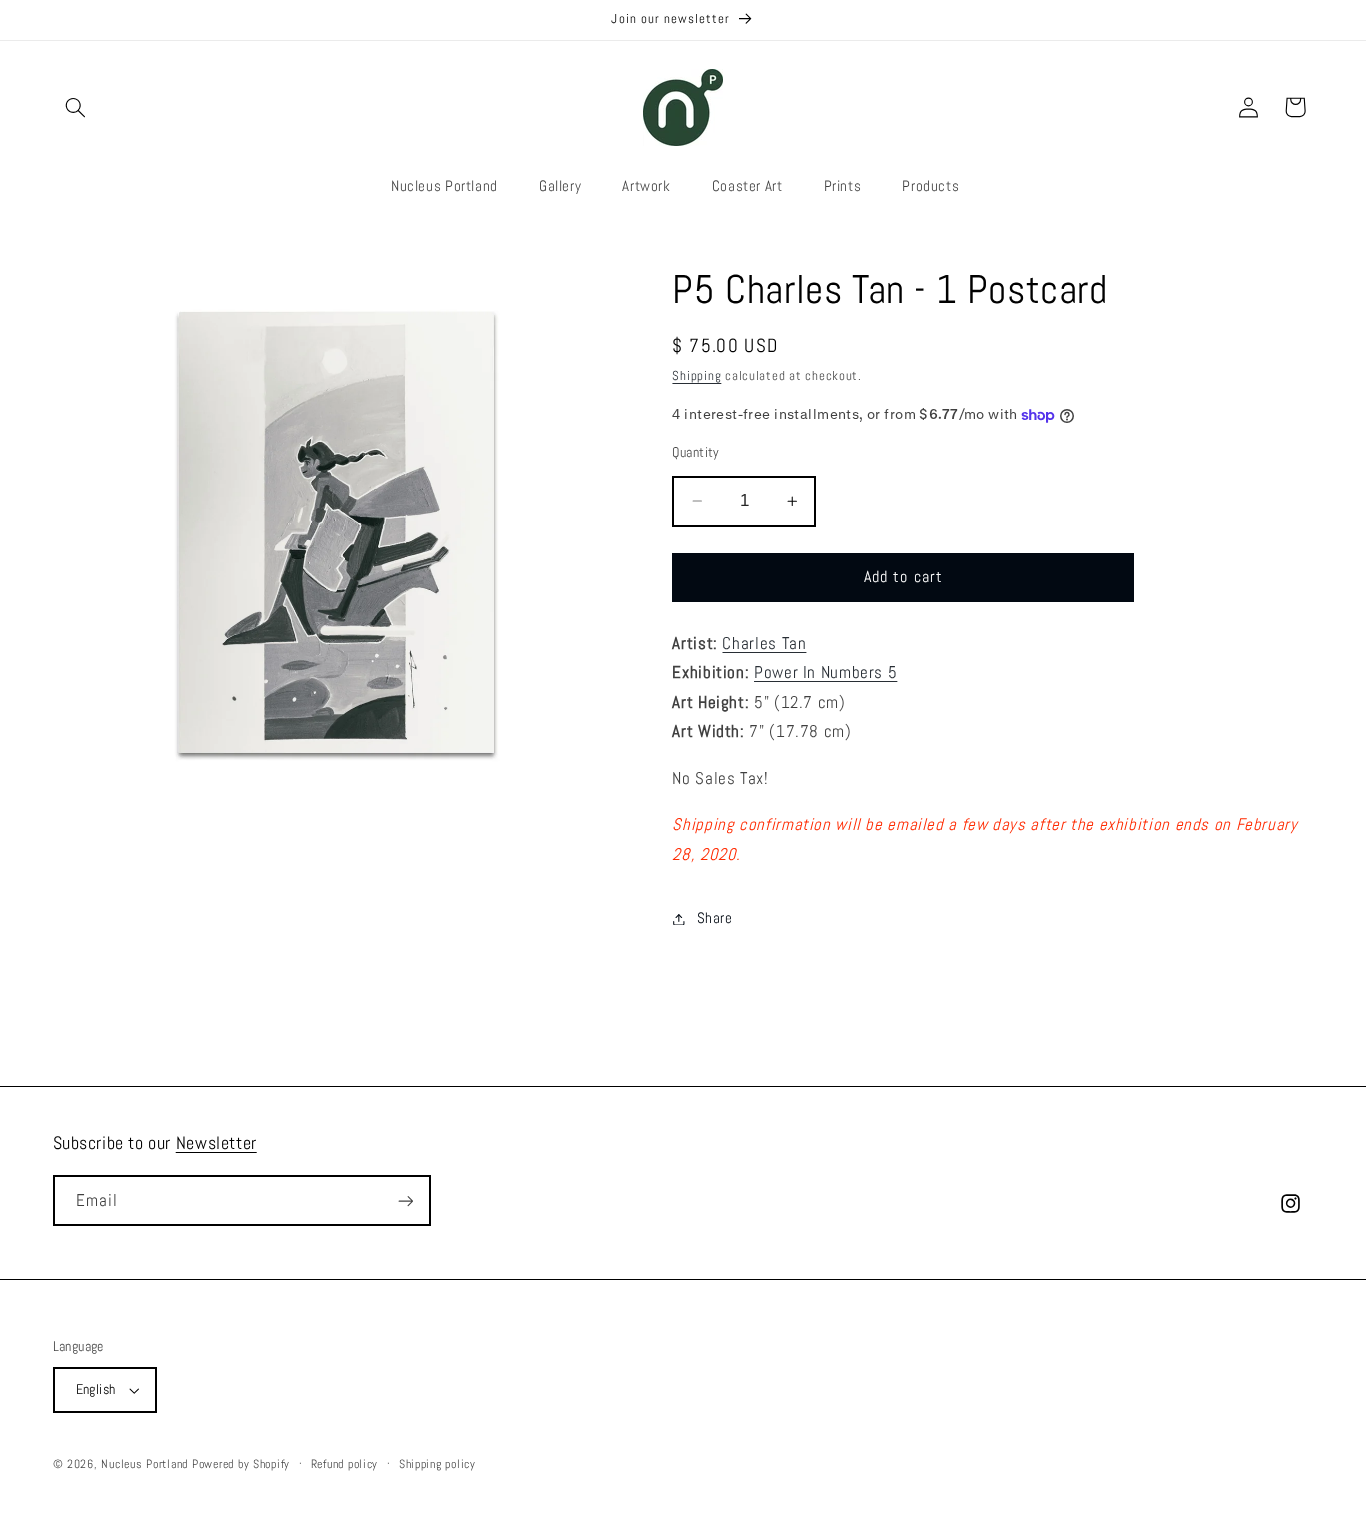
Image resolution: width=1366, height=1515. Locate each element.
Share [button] (714, 918)
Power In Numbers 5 (825, 672)
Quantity (695, 452)
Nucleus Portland (144, 1464)
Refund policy (345, 1464)
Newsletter (216, 1142)
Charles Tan (764, 643)
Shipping (696, 376)
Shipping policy (437, 1464)
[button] (76, 107)
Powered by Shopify (241, 1464)
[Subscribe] (405, 1200)
